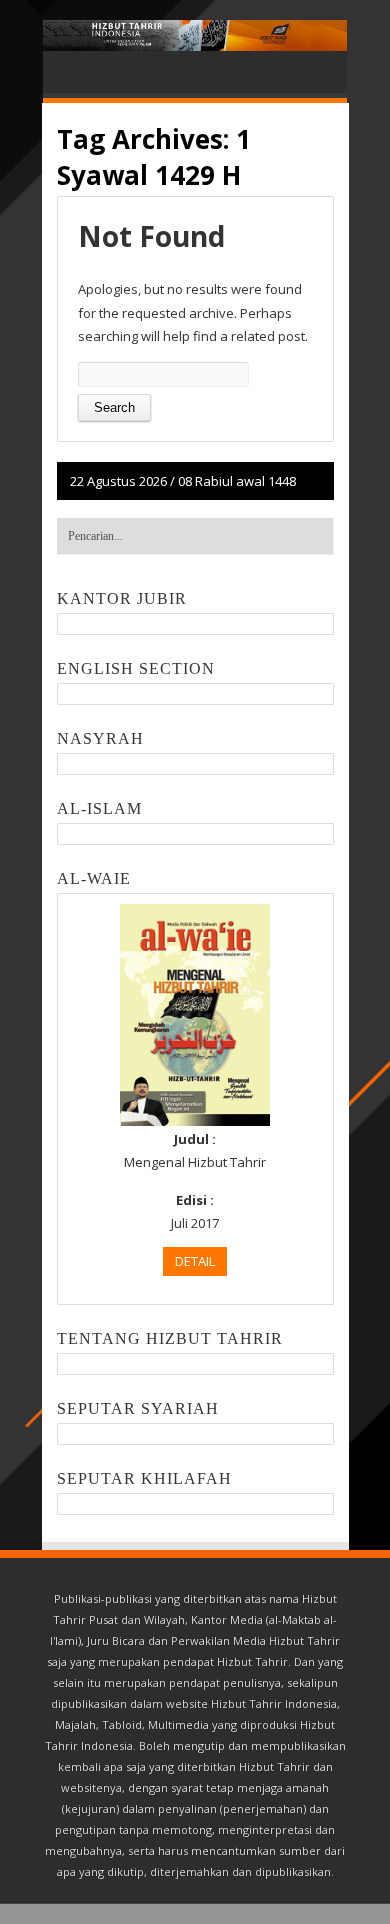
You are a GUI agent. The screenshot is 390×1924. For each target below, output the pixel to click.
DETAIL (195, 1261)
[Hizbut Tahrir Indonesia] (195, 35)
